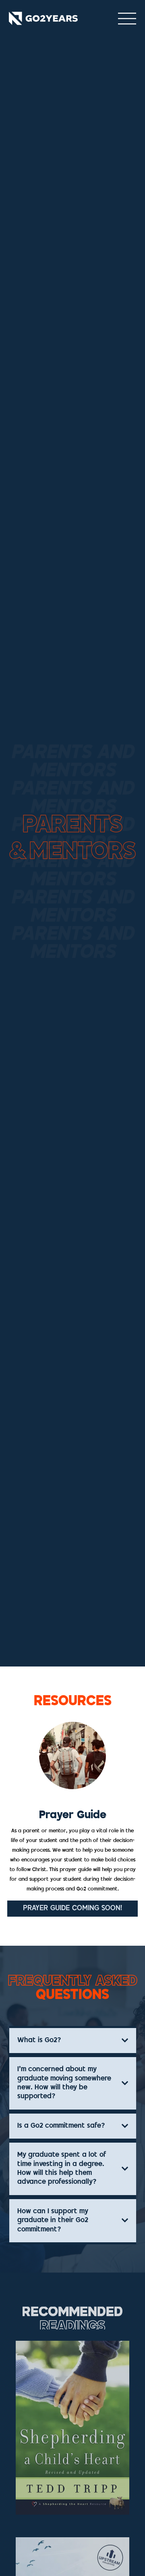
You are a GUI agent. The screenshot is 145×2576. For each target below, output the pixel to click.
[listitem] (72, 2428)
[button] (72, 1909)
